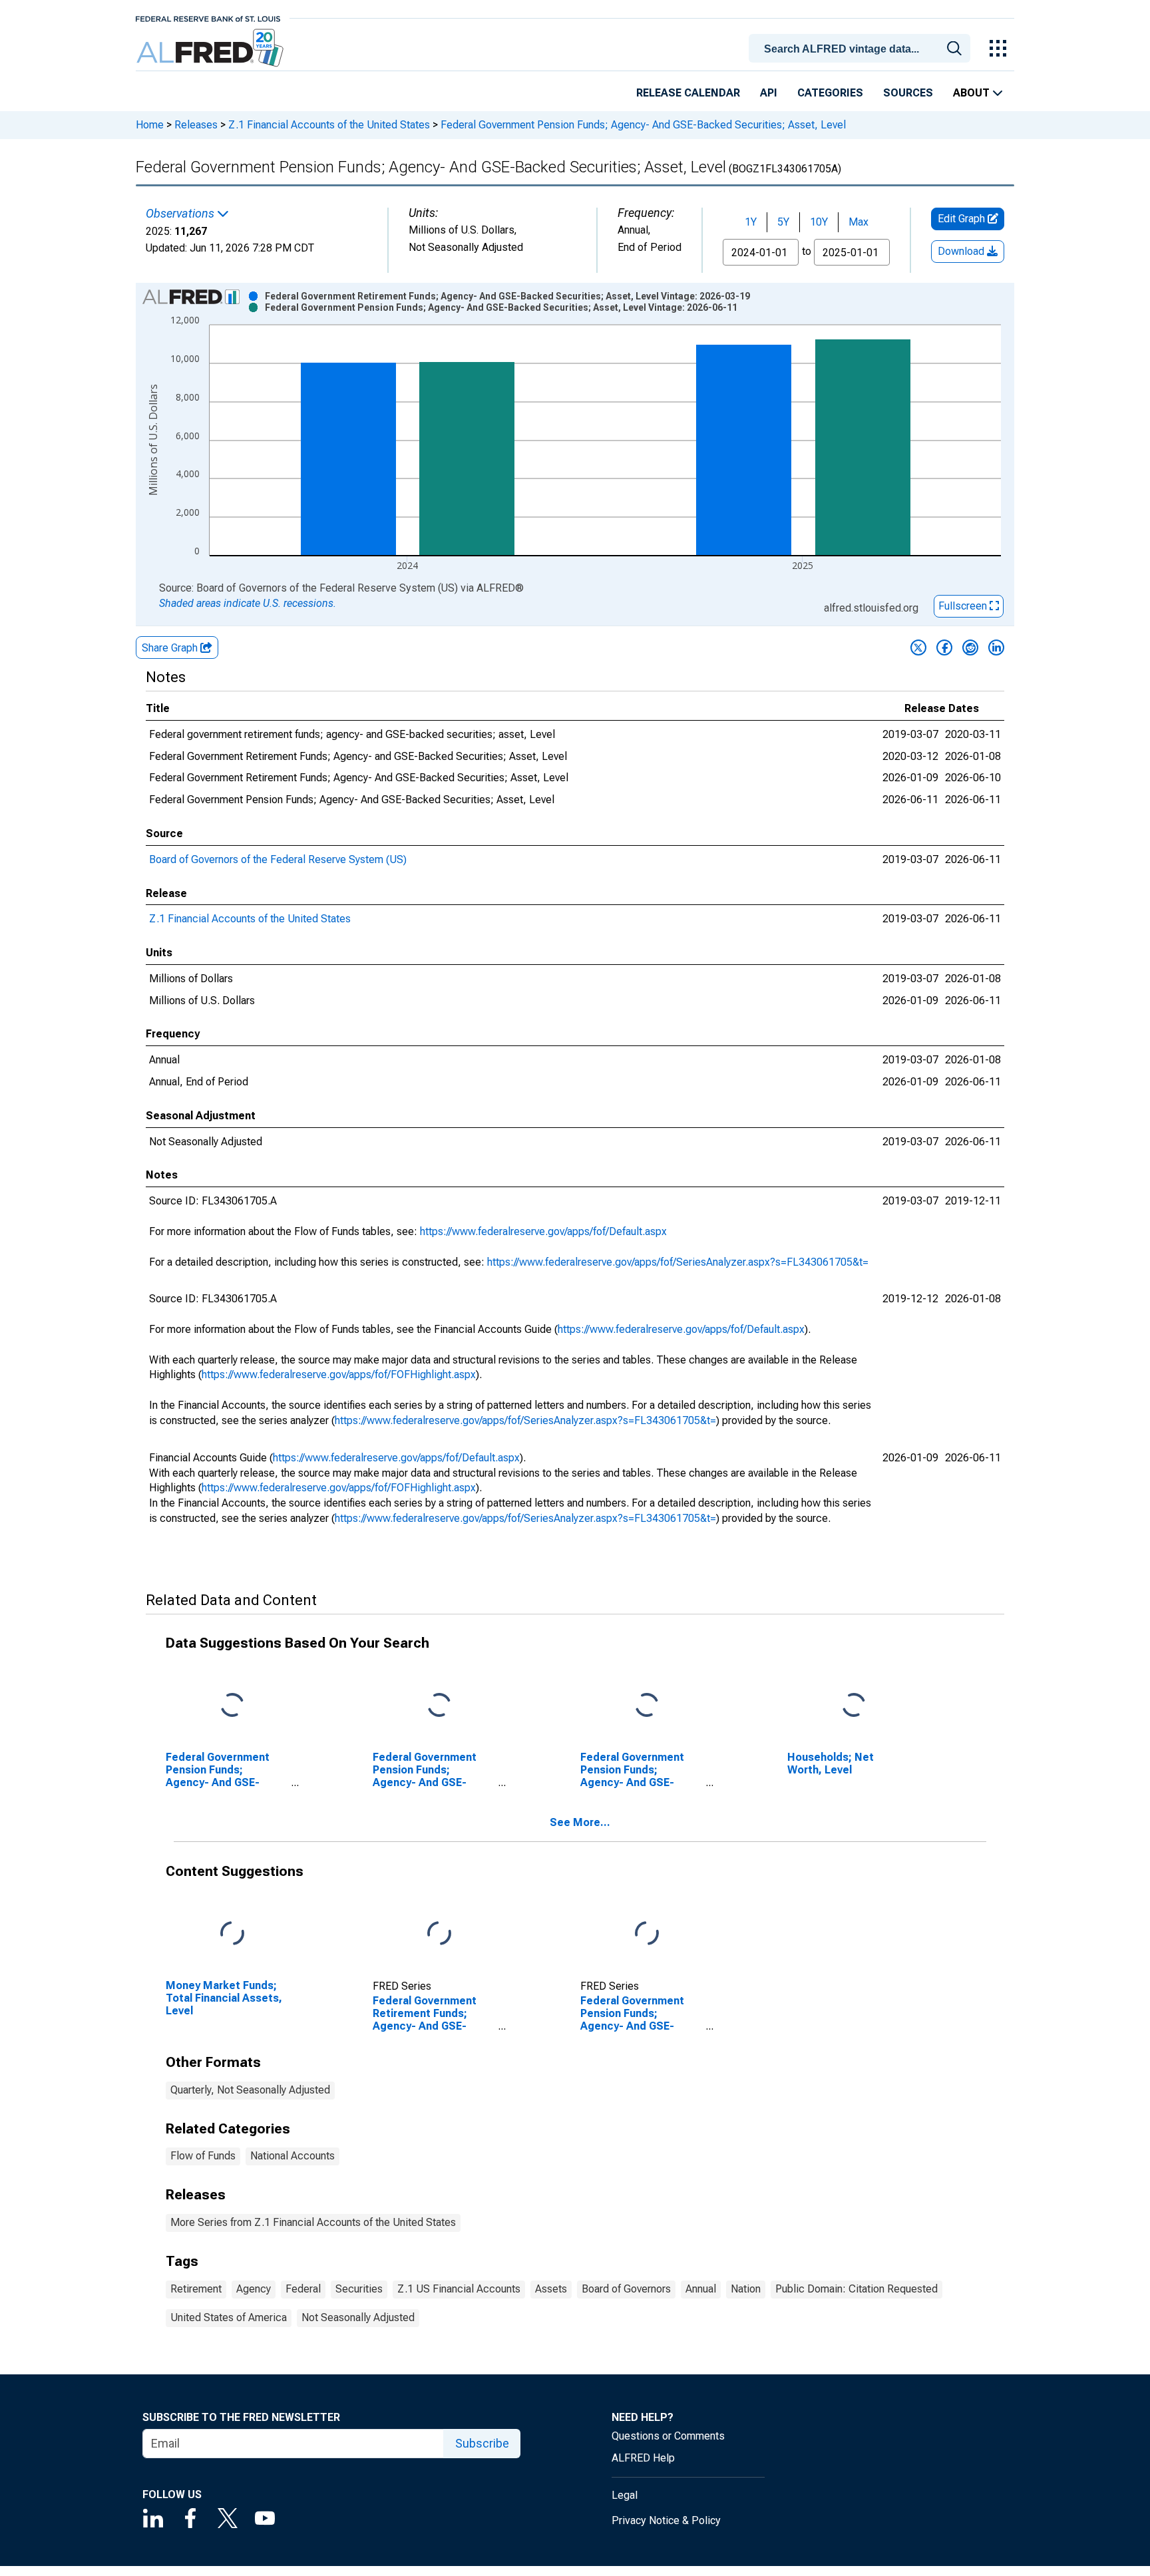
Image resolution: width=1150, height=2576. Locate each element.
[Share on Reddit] (970, 647)
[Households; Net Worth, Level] (854, 1706)
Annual (701, 2289)
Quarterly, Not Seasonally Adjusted (250, 2090)
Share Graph (171, 648)
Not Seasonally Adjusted (358, 2317)
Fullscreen (964, 606)
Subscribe (482, 2443)
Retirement (196, 2289)
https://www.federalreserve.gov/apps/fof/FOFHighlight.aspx (339, 1375)
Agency (254, 2289)
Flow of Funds (203, 2156)
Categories (830, 93)
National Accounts (292, 2156)
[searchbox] (862, 49)
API (769, 93)
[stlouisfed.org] (208, 18)
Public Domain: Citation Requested (857, 2289)
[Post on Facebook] (944, 647)
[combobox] (862, 47)
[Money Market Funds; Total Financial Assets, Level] (232, 1933)
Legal (625, 2495)
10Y (819, 222)
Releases (196, 125)
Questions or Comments (668, 2436)
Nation (746, 2289)
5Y (783, 222)
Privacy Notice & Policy (666, 2520)
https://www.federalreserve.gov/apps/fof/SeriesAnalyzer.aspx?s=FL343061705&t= (678, 1262)
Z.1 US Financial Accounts (459, 2289)
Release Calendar (688, 93)
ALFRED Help (643, 2458)
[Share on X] (918, 647)
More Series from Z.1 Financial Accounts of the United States (313, 2222)
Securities (359, 2289)
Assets (551, 2289)
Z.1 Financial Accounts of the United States (329, 125)
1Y (751, 222)
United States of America (229, 2317)
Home (150, 125)
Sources (908, 93)
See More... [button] (580, 1822)
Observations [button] (181, 214)
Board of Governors (626, 2289)
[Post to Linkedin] (996, 647)
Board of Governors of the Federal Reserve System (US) (278, 859)
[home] (211, 48)
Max (859, 222)
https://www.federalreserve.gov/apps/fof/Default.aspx (543, 1231)
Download (962, 251)
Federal (303, 2289)
